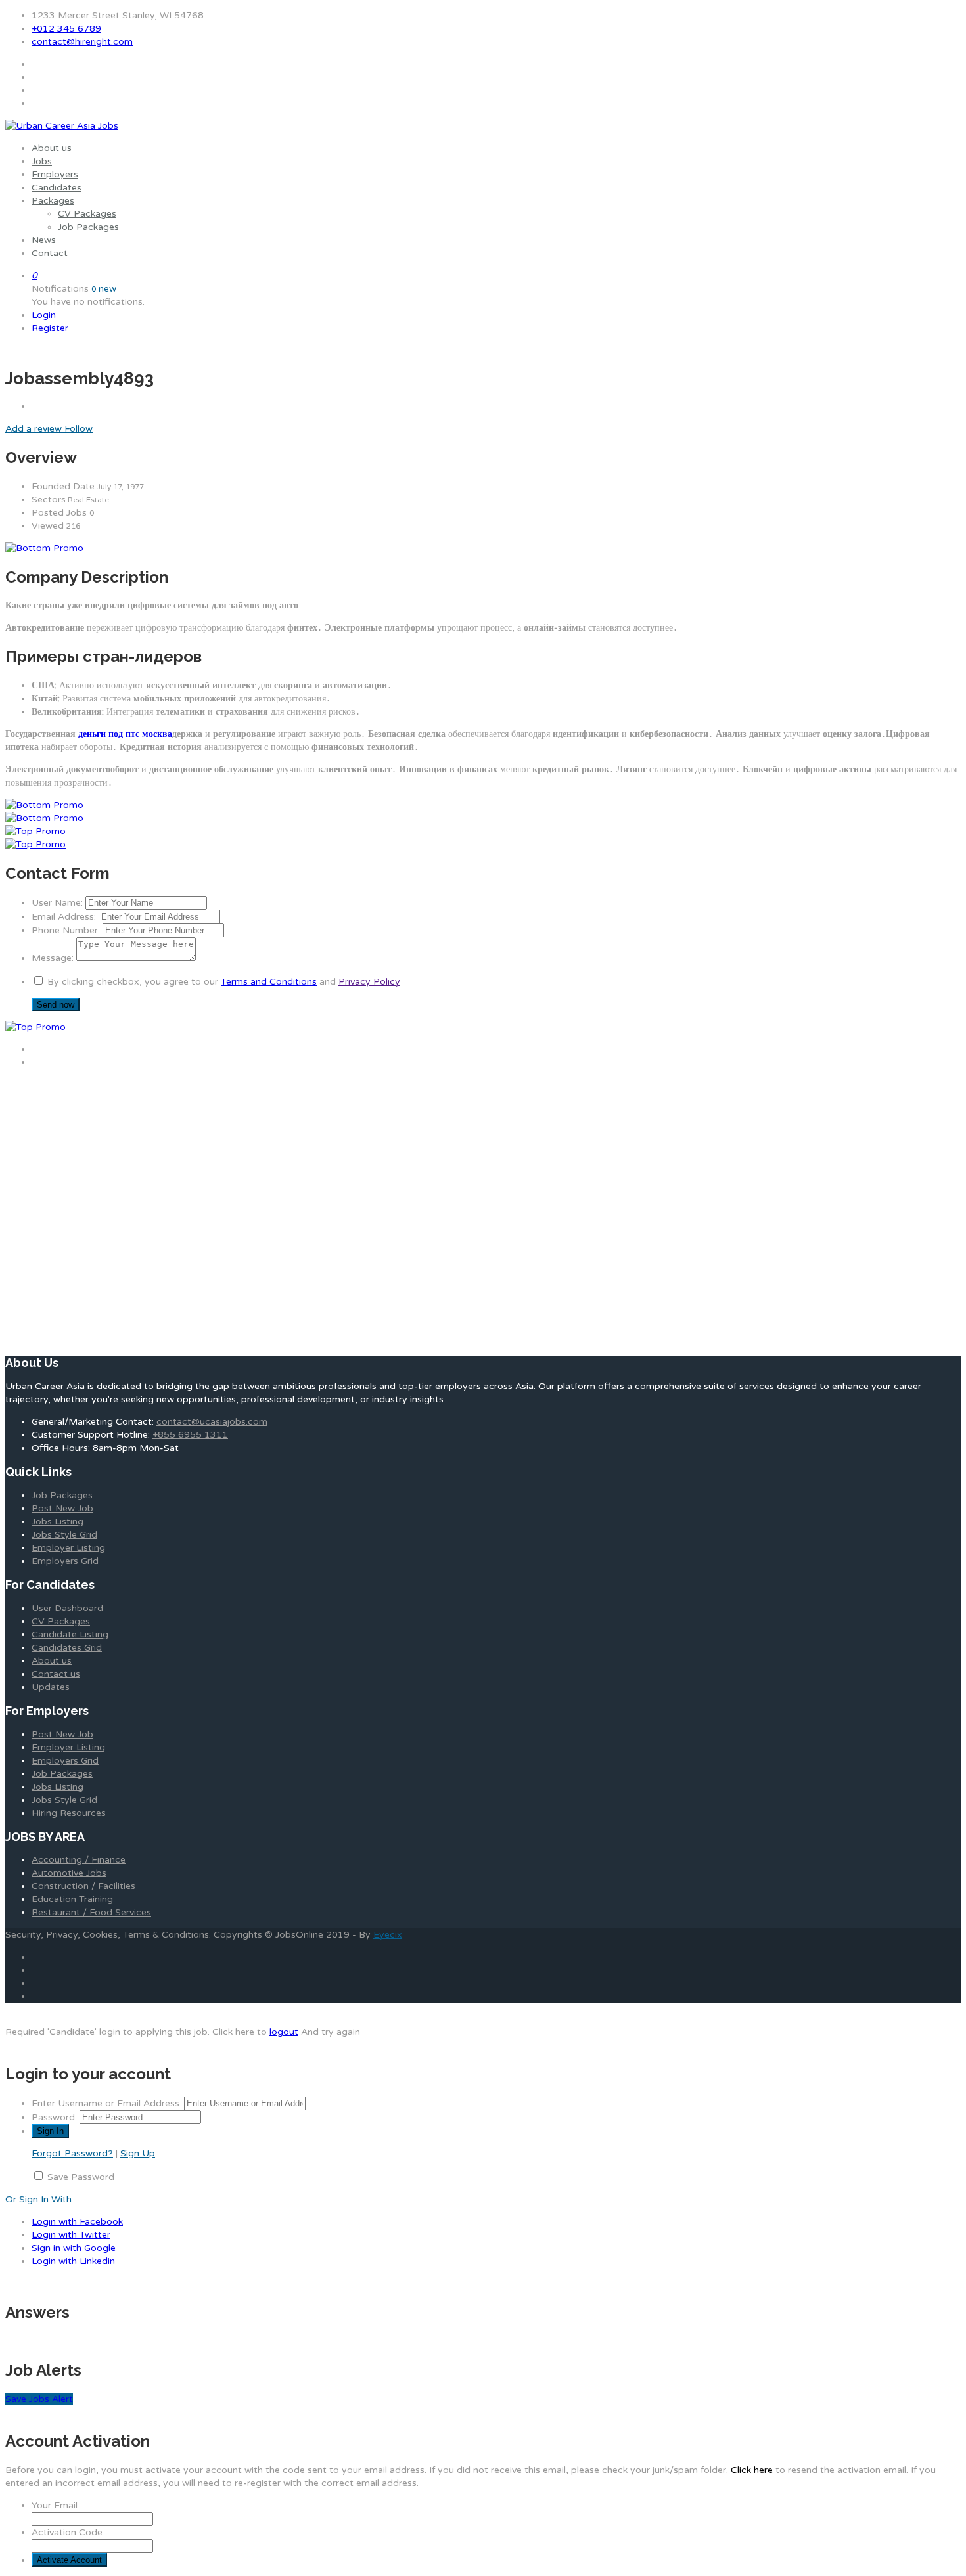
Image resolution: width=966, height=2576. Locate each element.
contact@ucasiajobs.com (212, 1422)
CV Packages (87, 214)
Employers (55, 174)
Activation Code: (68, 2532)
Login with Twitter (71, 2235)
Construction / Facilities (83, 1886)
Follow (79, 429)
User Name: (57, 903)
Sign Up (138, 2153)
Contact (50, 253)
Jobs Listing (57, 1521)
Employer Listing (68, 1548)
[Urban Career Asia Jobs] (62, 126)
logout (284, 2032)
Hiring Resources (69, 1813)
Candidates (57, 188)
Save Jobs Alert (39, 2399)
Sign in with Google (74, 2248)
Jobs (42, 161)
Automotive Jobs (69, 1873)
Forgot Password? (72, 2153)
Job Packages (88, 227)
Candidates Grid (67, 1648)
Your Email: (56, 2505)
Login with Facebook (77, 2222)
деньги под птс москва (125, 734)
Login (44, 315)
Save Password (81, 2177)
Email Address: (64, 917)
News (44, 240)
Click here (752, 2470)
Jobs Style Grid (64, 1535)
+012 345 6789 (66, 29)
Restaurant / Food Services (91, 1912)
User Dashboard (67, 1608)
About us (52, 148)
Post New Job (62, 1508)
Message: (53, 958)
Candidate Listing (70, 1634)
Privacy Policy (369, 982)
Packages (53, 201)
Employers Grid (65, 1561)
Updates (51, 1687)
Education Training (72, 1899)
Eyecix (388, 1935)
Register (50, 328)
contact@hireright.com (82, 42)
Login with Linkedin (73, 2261)
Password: (54, 2117)
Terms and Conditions (269, 982)
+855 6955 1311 (190, 1435)
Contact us (56, 1674)
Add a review (35, 429)
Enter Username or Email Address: (106, 2103)
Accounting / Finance (79, 1860)
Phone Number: (66, 930)
